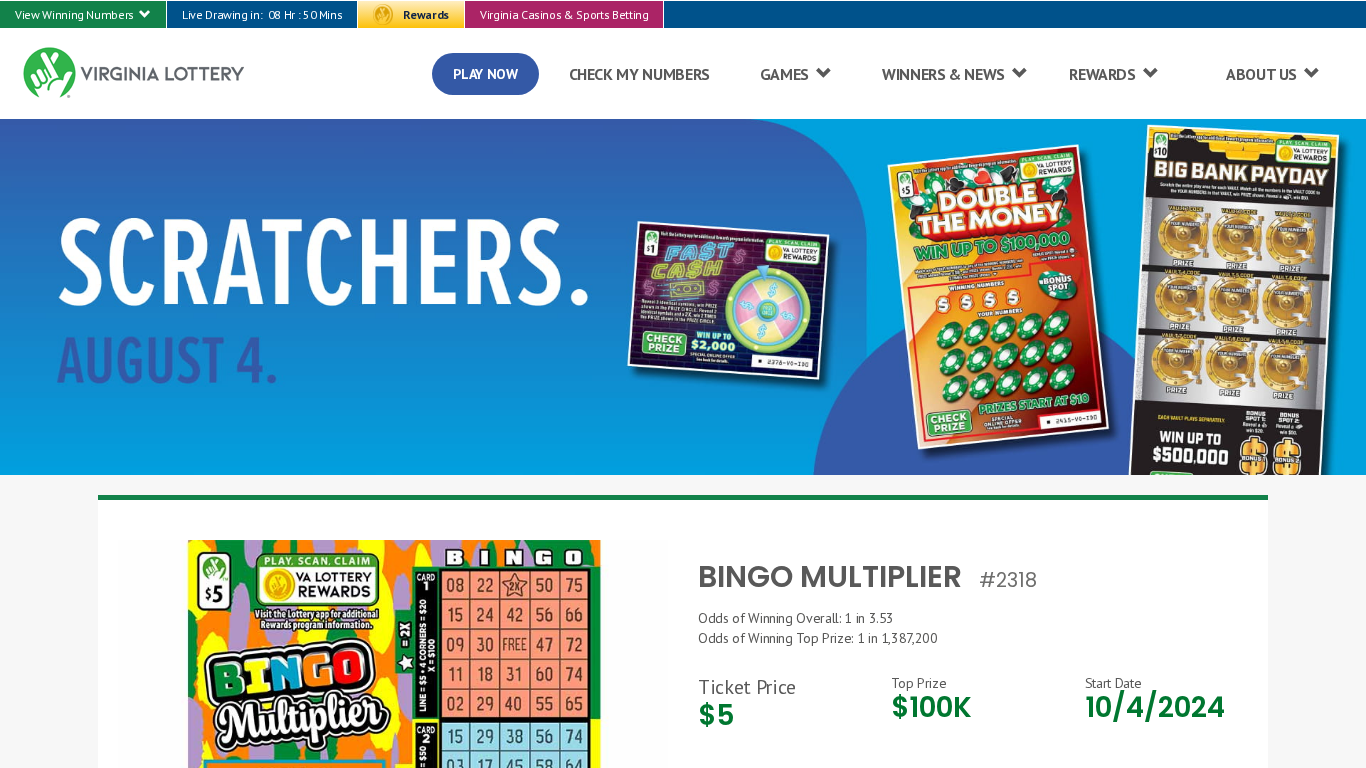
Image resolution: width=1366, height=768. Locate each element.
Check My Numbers (639, 74)
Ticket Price (747, 687)
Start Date (1113, 683)
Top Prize (918, 683)
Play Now (485, 74)
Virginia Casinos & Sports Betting (564, 14)
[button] (83, 14)
